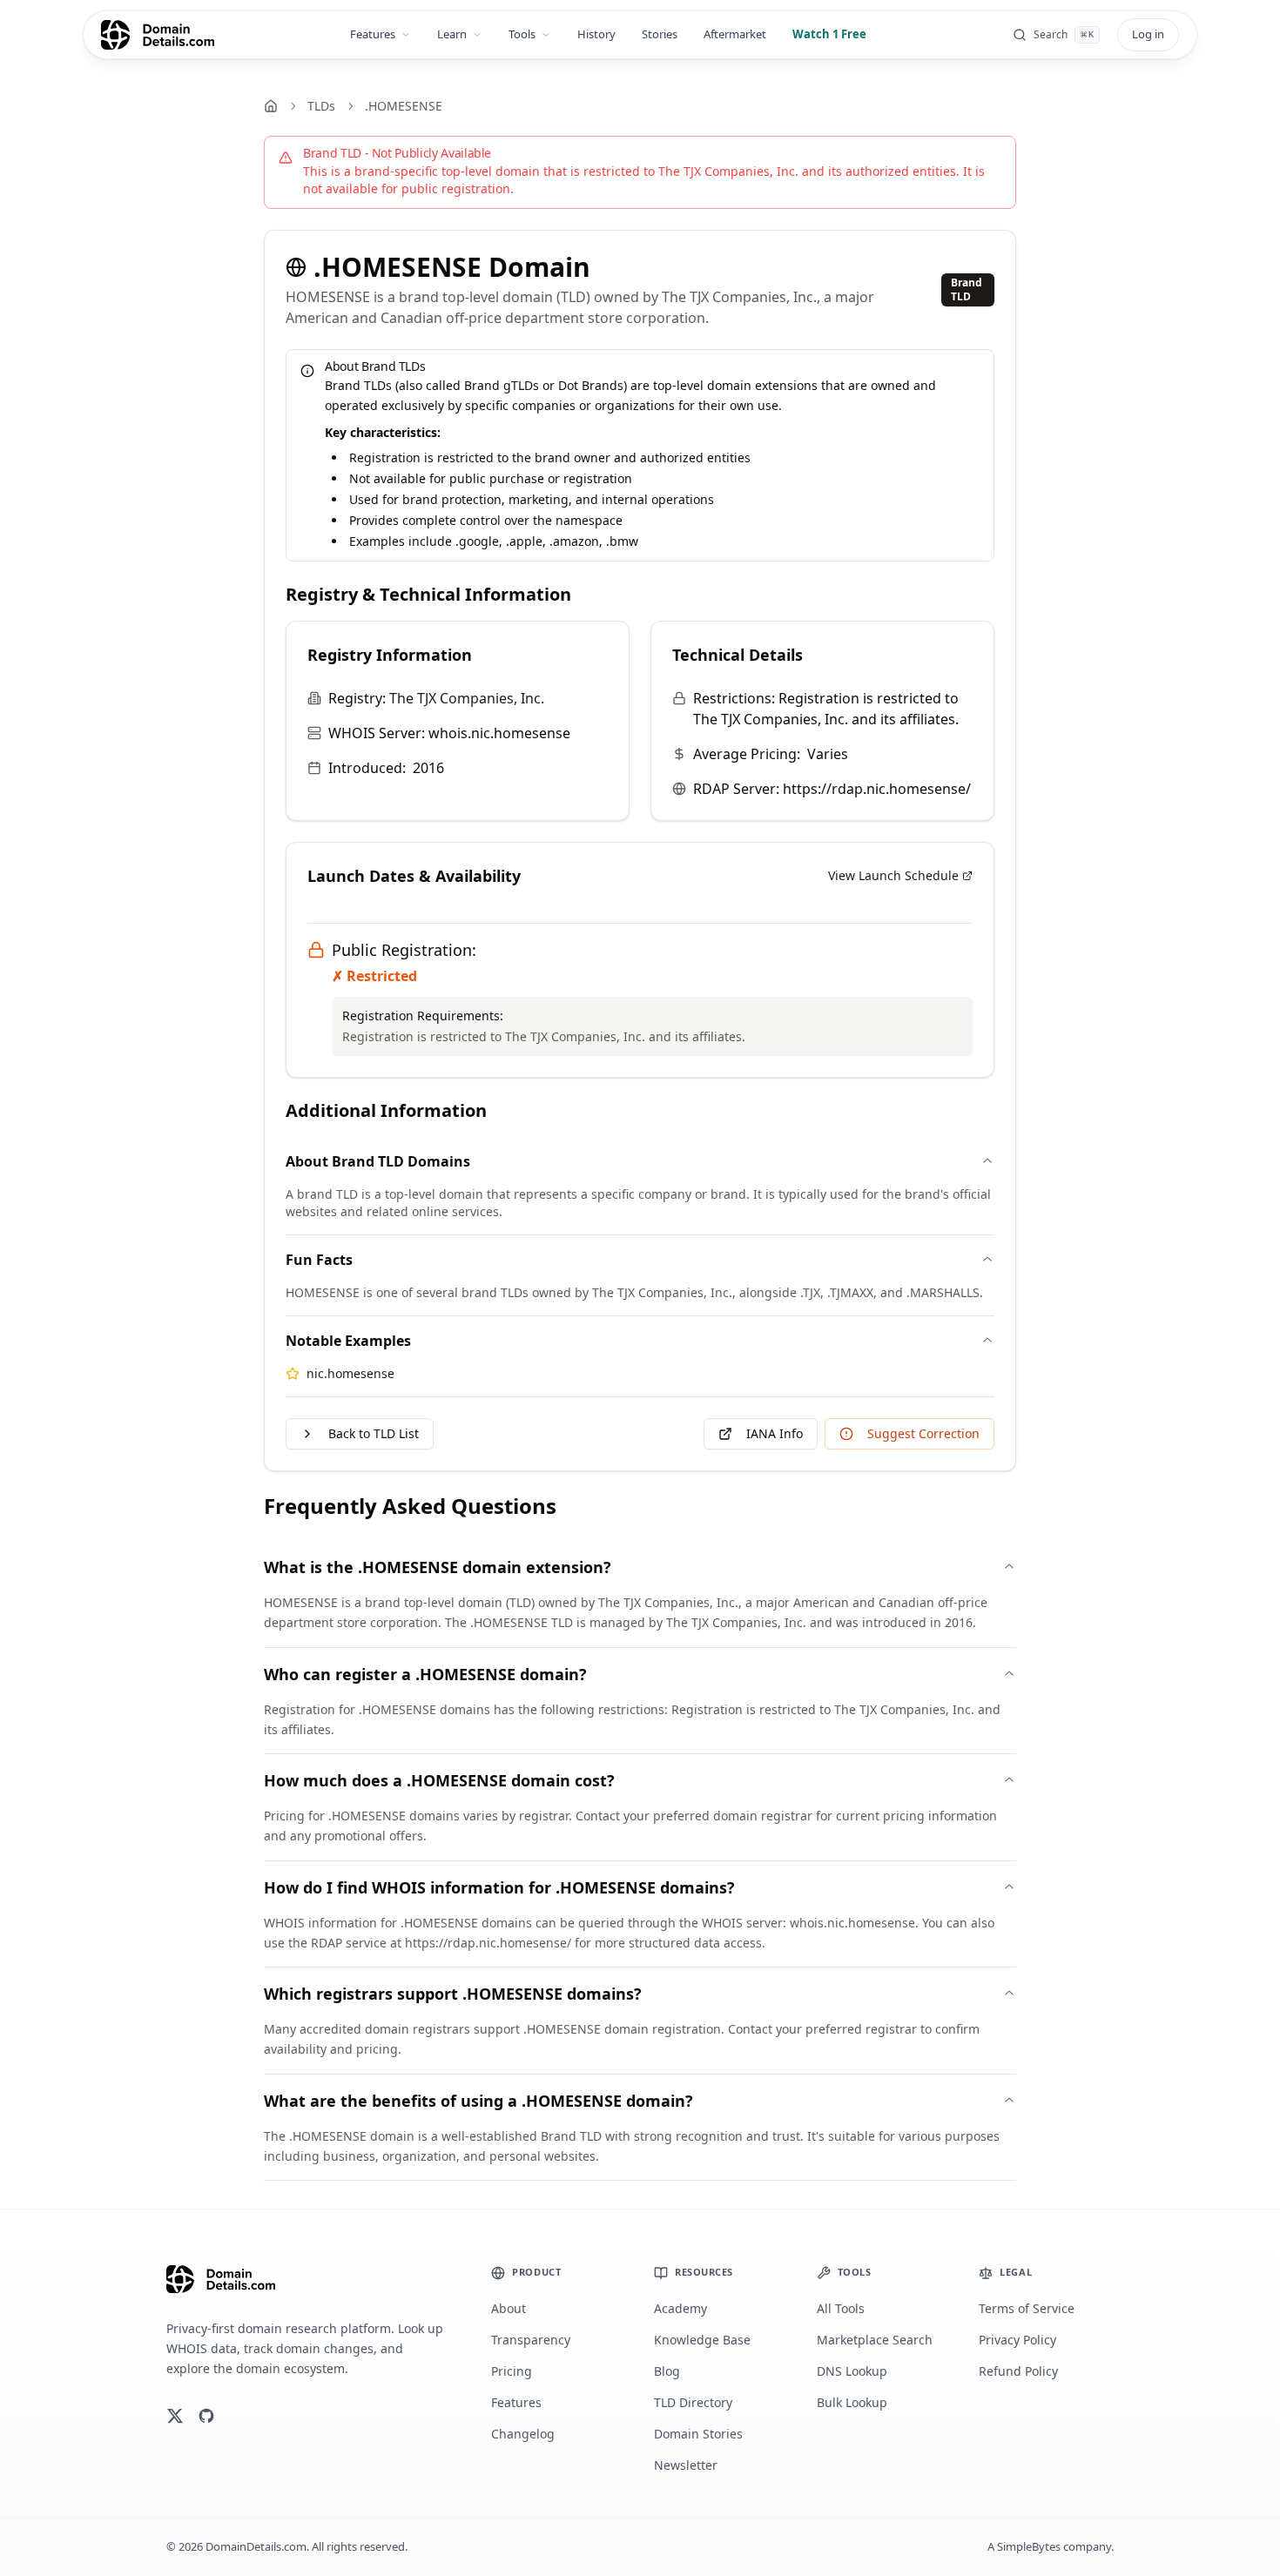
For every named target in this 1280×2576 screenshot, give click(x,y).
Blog (667, 2371)
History (596, 34)
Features (373, 34)
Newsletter (686, 2465)
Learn (452, 34)
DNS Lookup (852, 2371)
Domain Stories (698, 2434)
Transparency (531, 2340)
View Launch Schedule (893, 875)
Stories (660, 34)
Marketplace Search (875, 2340)
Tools (522, 34)
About (509, 2308)
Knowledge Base (702, 2340)
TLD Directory (693, 2402)
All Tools (841, 2308)
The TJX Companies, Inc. (467, 698)
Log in (1148, 34)
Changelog (523, 2434)
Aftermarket (735, 34)
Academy (680, 2308)
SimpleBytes (1029, 2546)
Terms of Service (1027, 2308)
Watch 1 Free (829, 34)
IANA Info (775, 1433)
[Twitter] (175, 2416)
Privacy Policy (1017, 2340)
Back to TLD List (374, 1433)
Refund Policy (1018, 2371)
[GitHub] (206, 2416)
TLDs (321, 106)
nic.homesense (350, 1373)
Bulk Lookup (852, 2402)
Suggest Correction (923, 1433)
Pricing (512, 2371)
